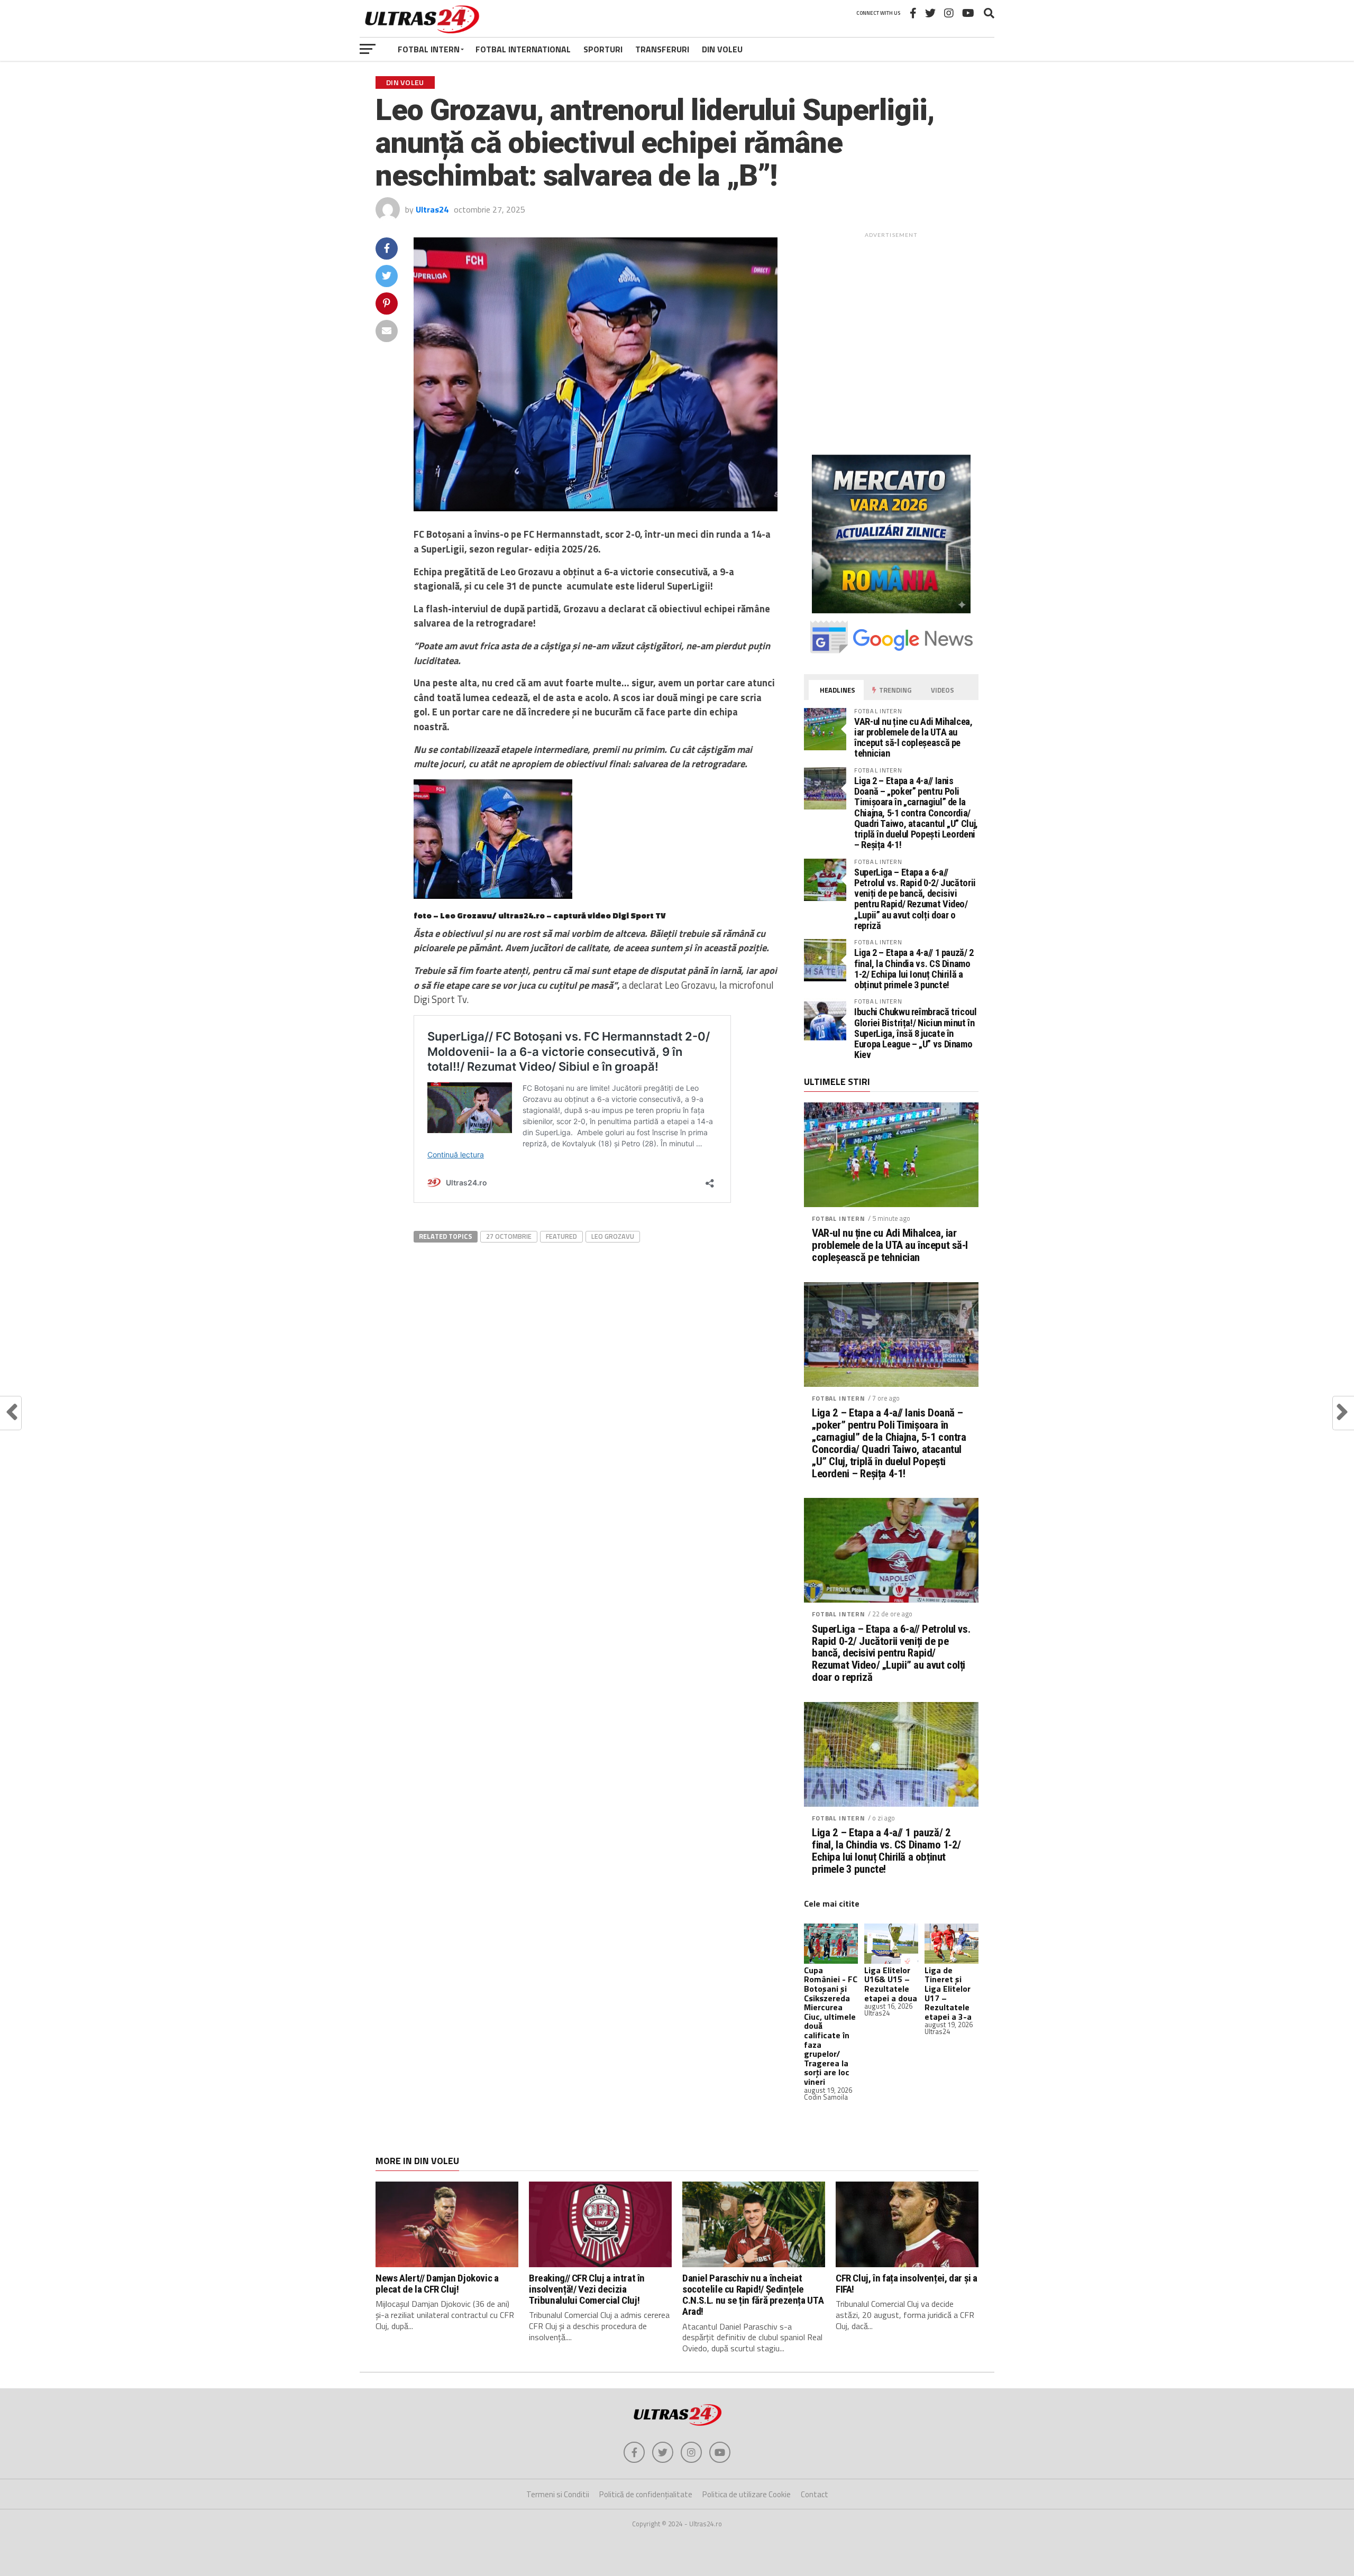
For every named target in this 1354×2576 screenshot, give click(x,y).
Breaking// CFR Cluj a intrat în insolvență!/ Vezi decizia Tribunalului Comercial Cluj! (587, 2289)
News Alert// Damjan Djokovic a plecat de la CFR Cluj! (437, 2284)
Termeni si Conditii (558, 2494)
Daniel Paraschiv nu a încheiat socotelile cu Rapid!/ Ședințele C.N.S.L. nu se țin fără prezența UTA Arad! (753, 2295)
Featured (561, 1236)
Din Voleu (722, 49)
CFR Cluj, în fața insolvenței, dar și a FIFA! (907, 2284)
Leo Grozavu (613, 1236)
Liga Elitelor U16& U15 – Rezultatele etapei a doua (891, 1984)
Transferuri (662, 49)
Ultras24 (432, 209)
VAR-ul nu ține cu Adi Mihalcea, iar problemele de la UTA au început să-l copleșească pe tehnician (913, 738)
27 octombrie (509, 1236)
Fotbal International (523, 49)
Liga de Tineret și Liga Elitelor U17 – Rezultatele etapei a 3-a (948, 1993)
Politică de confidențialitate (646, 2494)
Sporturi (603, 49)
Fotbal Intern (429, 49)
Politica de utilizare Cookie (747, 2494)
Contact (815, 2494)
